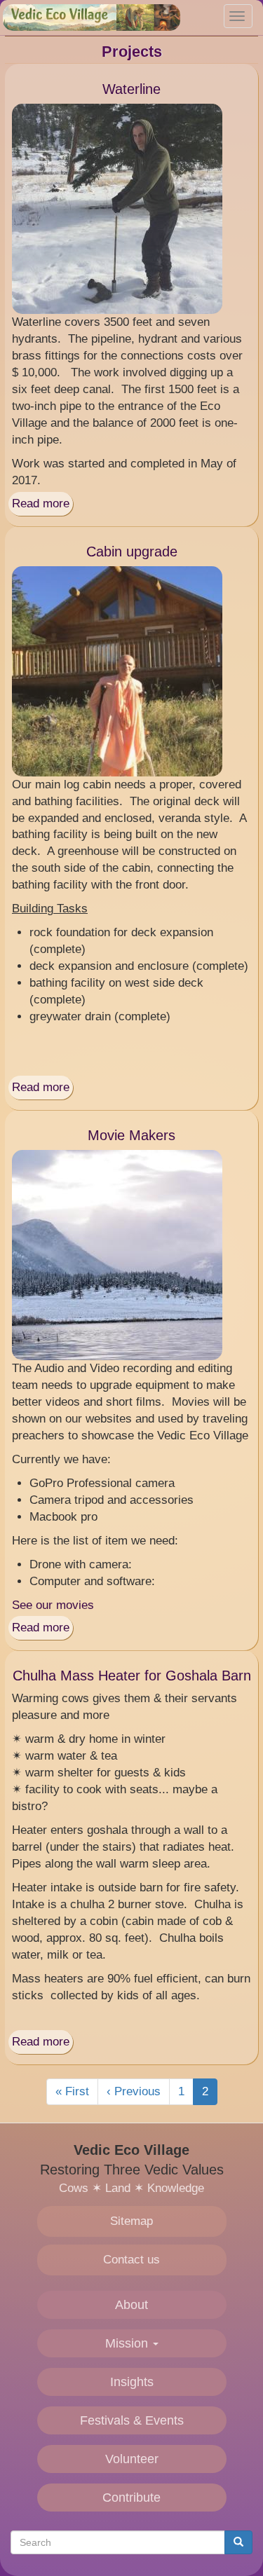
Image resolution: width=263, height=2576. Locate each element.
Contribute (131, 2498)
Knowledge (176, 2188)
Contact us (131, 2260)
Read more (41, 503)
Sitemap (131, 2221)
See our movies (53, 1605)
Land (118, 2188)
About (131, 2305)
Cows (74, 2188)
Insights (132, 2382)
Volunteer (132, 2459)
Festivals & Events (132, 2420)
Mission (128, 2343)
